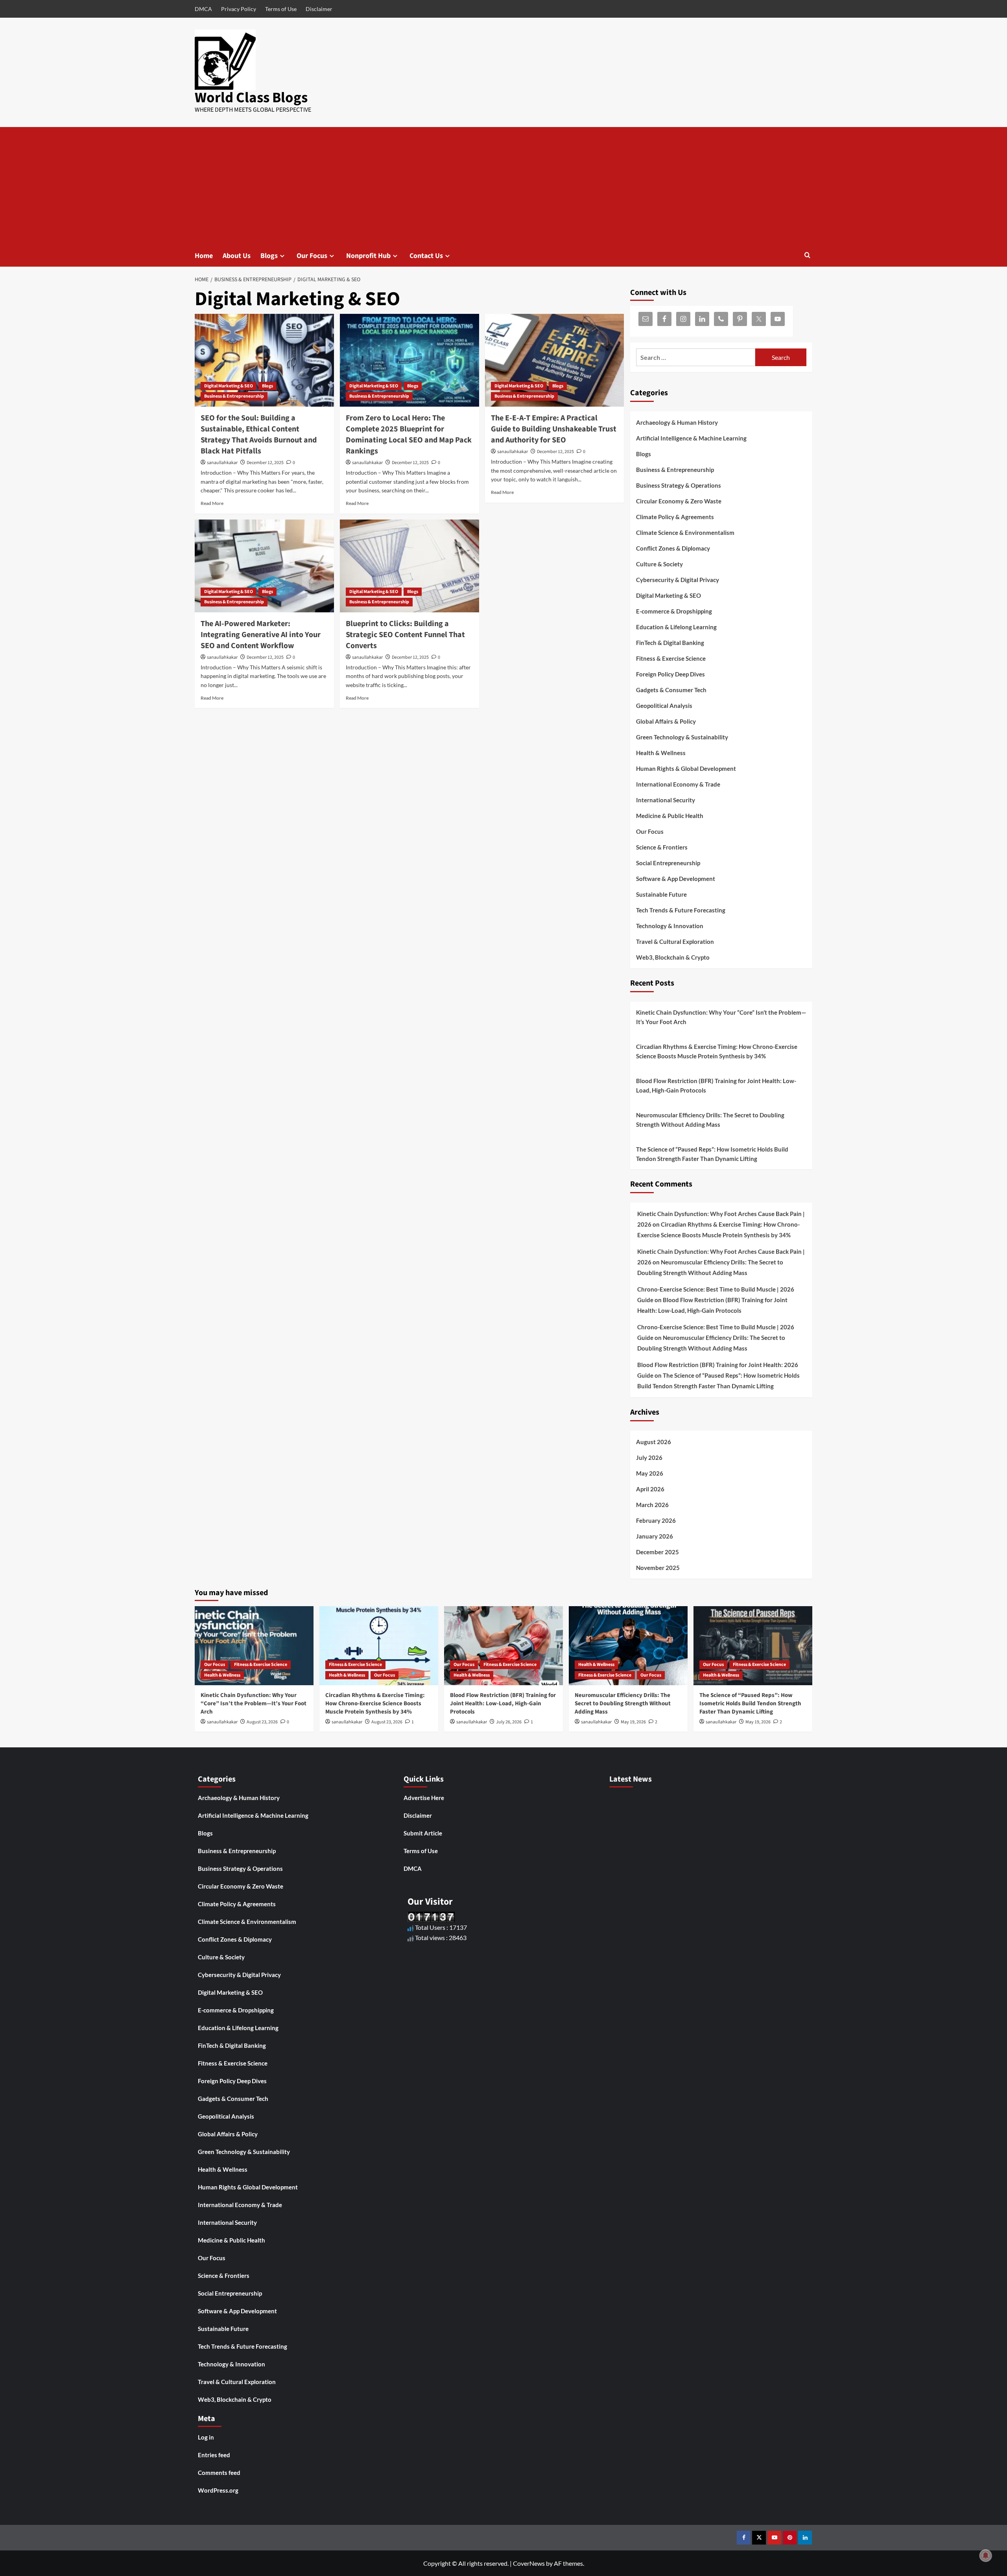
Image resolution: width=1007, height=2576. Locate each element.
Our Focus (312, 256)
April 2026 (650, 1489)
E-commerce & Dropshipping (674, 611)
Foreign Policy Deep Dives (670, 674)
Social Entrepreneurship (668, 863)
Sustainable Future (661, 894)
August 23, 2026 (262, 1722)
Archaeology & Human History (677, 422)
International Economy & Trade (678, 784)
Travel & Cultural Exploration (675, 942)
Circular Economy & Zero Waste (679, 501)
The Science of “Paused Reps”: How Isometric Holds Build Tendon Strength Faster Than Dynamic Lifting (712, 1154)
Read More (212, 503)
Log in (206, 2437)
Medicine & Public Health (670, 816)
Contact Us (426, 256)
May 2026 (650, 1473)
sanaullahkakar (222, 463)
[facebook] (744, 2538)
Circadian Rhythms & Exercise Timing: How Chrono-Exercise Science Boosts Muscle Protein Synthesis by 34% (717, 1051)
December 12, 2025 (265, 463)
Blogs (269, 256)
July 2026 (649, 1458)
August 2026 (654, 1442)
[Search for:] (696, 357)
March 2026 (652, 1505)
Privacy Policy (239, 9)
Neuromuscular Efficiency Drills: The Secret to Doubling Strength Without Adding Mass (710, 1120)
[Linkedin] (805, 2538)
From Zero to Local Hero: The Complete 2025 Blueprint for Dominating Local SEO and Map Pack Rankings (409, 435)
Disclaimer (319, 9)
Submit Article (423, 1833)
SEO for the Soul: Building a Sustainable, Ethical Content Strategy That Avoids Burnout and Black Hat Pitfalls (259, 435)
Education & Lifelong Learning (676, 627)
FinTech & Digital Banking (670, 643)
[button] (807, 256)
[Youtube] (774, 2538)
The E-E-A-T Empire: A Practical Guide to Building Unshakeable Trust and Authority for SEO (554, 429)
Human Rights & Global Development (686, 768)
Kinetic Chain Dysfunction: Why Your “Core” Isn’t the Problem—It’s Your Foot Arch (721, 1017)
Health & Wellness (661, 753)
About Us (237, 256)
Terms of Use (281, 9)
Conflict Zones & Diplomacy (673, 548)
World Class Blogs (251, 98)
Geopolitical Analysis (664, 706)
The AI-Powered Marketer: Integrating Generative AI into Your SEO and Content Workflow (261, 635)
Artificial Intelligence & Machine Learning (691, 438)
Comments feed (219, 2473)
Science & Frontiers (662, 847)
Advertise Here (424, 1798)
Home (204, 256)
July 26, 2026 (509, 1722)
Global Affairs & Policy (666, 721)
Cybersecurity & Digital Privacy (678, 580)
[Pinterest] (790, 2538)
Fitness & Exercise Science (671, 658)
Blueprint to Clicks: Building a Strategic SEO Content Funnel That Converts (405, 635)
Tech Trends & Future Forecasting (681, 910)
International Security (666, 800)
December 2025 (658, 1552)
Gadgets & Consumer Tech (671, 690)
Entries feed (214, 2455)
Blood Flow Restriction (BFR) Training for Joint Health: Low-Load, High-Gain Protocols (716, 1085)
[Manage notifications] (986, 2556)
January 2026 (655, 1536)
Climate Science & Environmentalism (685, 533)
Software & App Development (676, 879)
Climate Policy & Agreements (675, 517)
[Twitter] (759, 2538)
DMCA (203, 9)
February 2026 (656, 1520)
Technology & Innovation (670, 926)
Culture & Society (659, 564)
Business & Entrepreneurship (234, 396)
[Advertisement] (503, 186)
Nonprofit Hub (368, 256)
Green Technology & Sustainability (682, 737)
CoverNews (529, 2563)
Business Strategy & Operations (679, 485)
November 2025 (658, 1568)
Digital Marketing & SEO (229, 386)
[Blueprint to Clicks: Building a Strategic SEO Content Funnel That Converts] (409, 566)
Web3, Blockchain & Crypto (673, 957)
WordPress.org (218, 2490)
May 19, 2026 (633, 1722)
